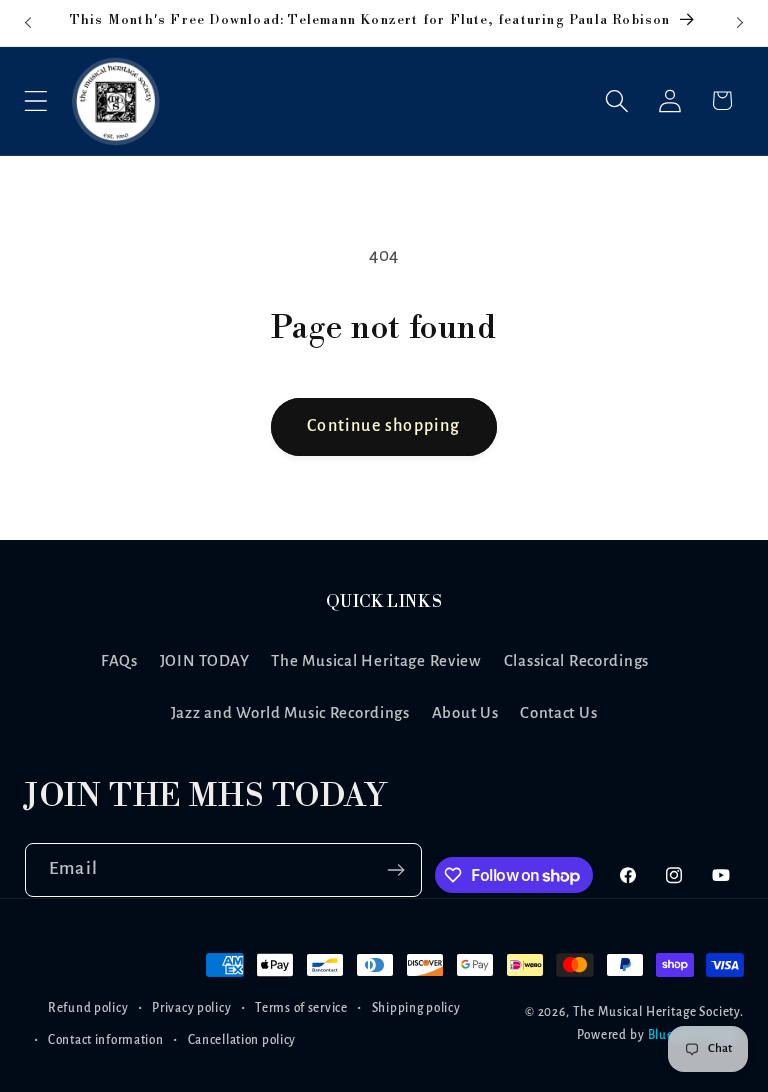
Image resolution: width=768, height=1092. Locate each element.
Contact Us (558, 713)
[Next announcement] (740, 23)
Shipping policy (416, 1008)
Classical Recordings (576, 661)
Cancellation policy (242, 1040)
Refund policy (88, 1008)
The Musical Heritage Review (376, 661)
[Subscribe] (396, 870)
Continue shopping (383, 426)
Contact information (106, 1040)
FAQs (119, 661)
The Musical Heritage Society (657, 1012)
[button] (36, 100)
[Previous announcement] (28, 23)
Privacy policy (191, 1008)
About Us (465, 713)
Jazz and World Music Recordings (290, 713)
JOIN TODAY (205, 661)
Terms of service (301, 1008)
